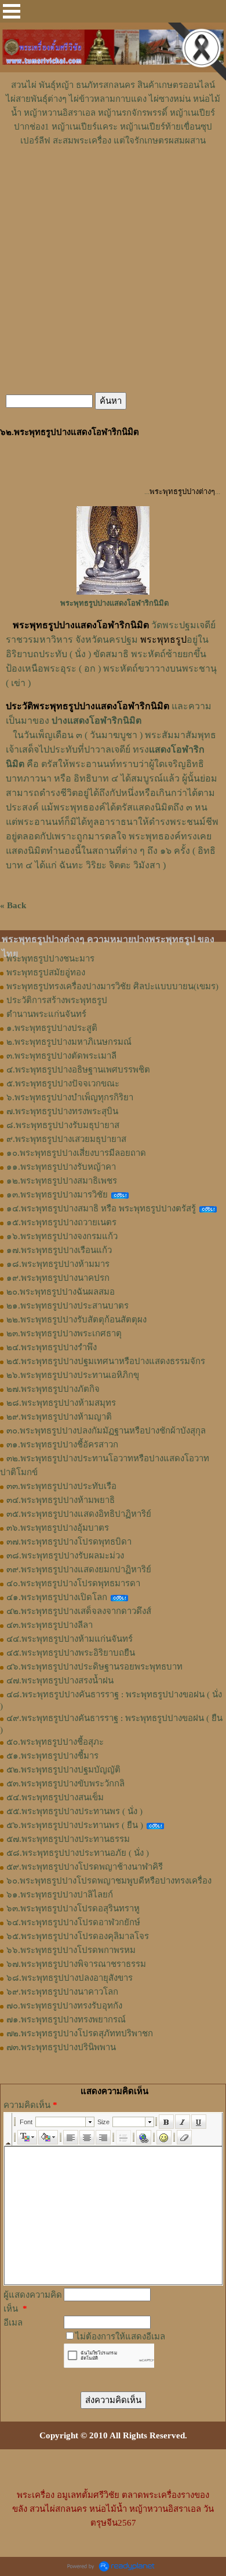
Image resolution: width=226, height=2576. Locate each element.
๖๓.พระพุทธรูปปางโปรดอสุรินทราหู (73, 1908)
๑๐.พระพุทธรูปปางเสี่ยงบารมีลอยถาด (76, 1153)
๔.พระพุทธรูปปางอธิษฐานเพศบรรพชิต (78, 1070)
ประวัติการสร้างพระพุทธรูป (57, 1000)
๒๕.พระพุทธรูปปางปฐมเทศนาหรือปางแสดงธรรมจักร (106, 1361)
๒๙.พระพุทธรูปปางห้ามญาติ (59, 1417)
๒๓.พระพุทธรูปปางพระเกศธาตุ (64, 1333)
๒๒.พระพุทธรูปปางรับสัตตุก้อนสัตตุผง (76, 1320)
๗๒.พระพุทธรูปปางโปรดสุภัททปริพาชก (80, 2033)
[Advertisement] (113, 182)
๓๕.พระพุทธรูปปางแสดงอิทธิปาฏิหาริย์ (79, 1514)
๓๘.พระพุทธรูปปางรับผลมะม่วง (65, 1556)
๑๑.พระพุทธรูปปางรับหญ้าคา (61, 1167)
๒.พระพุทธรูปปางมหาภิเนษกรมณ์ (69, 1042)
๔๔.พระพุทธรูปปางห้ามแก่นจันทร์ (70, 1639)
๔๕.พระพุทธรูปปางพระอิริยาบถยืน (71, 1653)
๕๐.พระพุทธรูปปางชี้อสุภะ (55, 1742)
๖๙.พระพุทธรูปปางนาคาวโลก (62, 1992)
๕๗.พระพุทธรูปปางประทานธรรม (68, 1839)
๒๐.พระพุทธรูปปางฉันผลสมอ (61, 1292)
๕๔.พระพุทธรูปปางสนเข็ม (55, 1797)
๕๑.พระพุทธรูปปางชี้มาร (52, 1756)
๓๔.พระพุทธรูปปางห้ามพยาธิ (61, 1500)
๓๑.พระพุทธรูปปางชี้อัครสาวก (62, 1444)
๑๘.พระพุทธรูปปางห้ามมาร (58, 1264)
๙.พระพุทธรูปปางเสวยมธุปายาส (66, 1139)
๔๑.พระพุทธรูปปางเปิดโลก (57, 1597)
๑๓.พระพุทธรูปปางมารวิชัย (57, 1195)
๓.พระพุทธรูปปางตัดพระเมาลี (61, 1056)
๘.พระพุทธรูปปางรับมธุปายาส (63, 1125)
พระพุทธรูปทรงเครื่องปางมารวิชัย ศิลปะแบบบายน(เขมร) (112, 986)
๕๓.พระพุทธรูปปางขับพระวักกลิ (65, 1783)
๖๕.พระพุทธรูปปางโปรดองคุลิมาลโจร (78, 1936)
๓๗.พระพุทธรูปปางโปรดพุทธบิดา (69, 1542)
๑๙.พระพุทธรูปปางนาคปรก (58, 1278)
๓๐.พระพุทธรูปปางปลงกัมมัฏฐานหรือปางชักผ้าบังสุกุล (106, 1431)
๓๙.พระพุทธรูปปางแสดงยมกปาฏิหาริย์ (79, 1569)
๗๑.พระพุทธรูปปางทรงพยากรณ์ (66, 2019)
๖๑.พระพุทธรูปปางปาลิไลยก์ (60, 1895)
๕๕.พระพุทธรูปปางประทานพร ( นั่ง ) (74, 1811)
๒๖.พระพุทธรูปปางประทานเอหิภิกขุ (73, 1375)
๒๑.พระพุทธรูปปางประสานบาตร (68, 1306)
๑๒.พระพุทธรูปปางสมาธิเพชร (62, 1181)
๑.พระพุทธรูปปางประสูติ (52, 1028)
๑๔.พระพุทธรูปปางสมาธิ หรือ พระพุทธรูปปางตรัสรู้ (101, 1208)
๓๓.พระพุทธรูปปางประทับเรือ (61, 1486)
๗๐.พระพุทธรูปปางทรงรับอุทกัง (64, 2006)
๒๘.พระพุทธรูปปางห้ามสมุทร (61, 1403)
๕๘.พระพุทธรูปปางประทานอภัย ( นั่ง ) (78, 1853)
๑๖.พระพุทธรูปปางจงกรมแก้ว (62, 1236)
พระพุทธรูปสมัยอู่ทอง (46, 972)
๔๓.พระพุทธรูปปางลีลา (50, 1625)
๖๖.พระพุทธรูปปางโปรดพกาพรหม (71, 1950)
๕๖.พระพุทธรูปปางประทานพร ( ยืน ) (75, 1825)
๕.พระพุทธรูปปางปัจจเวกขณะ (63, 1084)
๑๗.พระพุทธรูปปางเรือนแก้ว (59, 1250)
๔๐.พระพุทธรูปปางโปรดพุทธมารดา (73, 1583)
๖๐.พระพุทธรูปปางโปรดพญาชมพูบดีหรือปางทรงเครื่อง (109, 1881)
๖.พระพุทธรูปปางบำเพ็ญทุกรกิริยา (70, 1097)
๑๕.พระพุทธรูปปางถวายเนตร (61, 1222)
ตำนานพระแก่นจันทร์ (46, 1014)
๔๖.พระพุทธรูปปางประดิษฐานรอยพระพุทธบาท (94, 1667)
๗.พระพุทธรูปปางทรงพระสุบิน (62, 1111)
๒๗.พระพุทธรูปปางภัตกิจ (53, 1389)
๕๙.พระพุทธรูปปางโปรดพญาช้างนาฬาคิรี (85, 1867)
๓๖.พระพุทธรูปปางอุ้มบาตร (58, 1528)
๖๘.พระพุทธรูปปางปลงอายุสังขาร (70, 1978)
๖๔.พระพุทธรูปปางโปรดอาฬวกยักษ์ (73, 1922)
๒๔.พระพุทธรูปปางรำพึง (52, 1347)
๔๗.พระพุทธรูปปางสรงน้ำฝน (60, 1681)
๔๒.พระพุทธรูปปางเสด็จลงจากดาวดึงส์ (79, 1611)
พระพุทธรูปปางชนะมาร (50, 959)
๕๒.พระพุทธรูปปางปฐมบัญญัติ (63, 1770)
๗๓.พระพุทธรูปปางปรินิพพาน (61, 2047)
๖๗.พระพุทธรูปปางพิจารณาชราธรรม (76, 1964)
